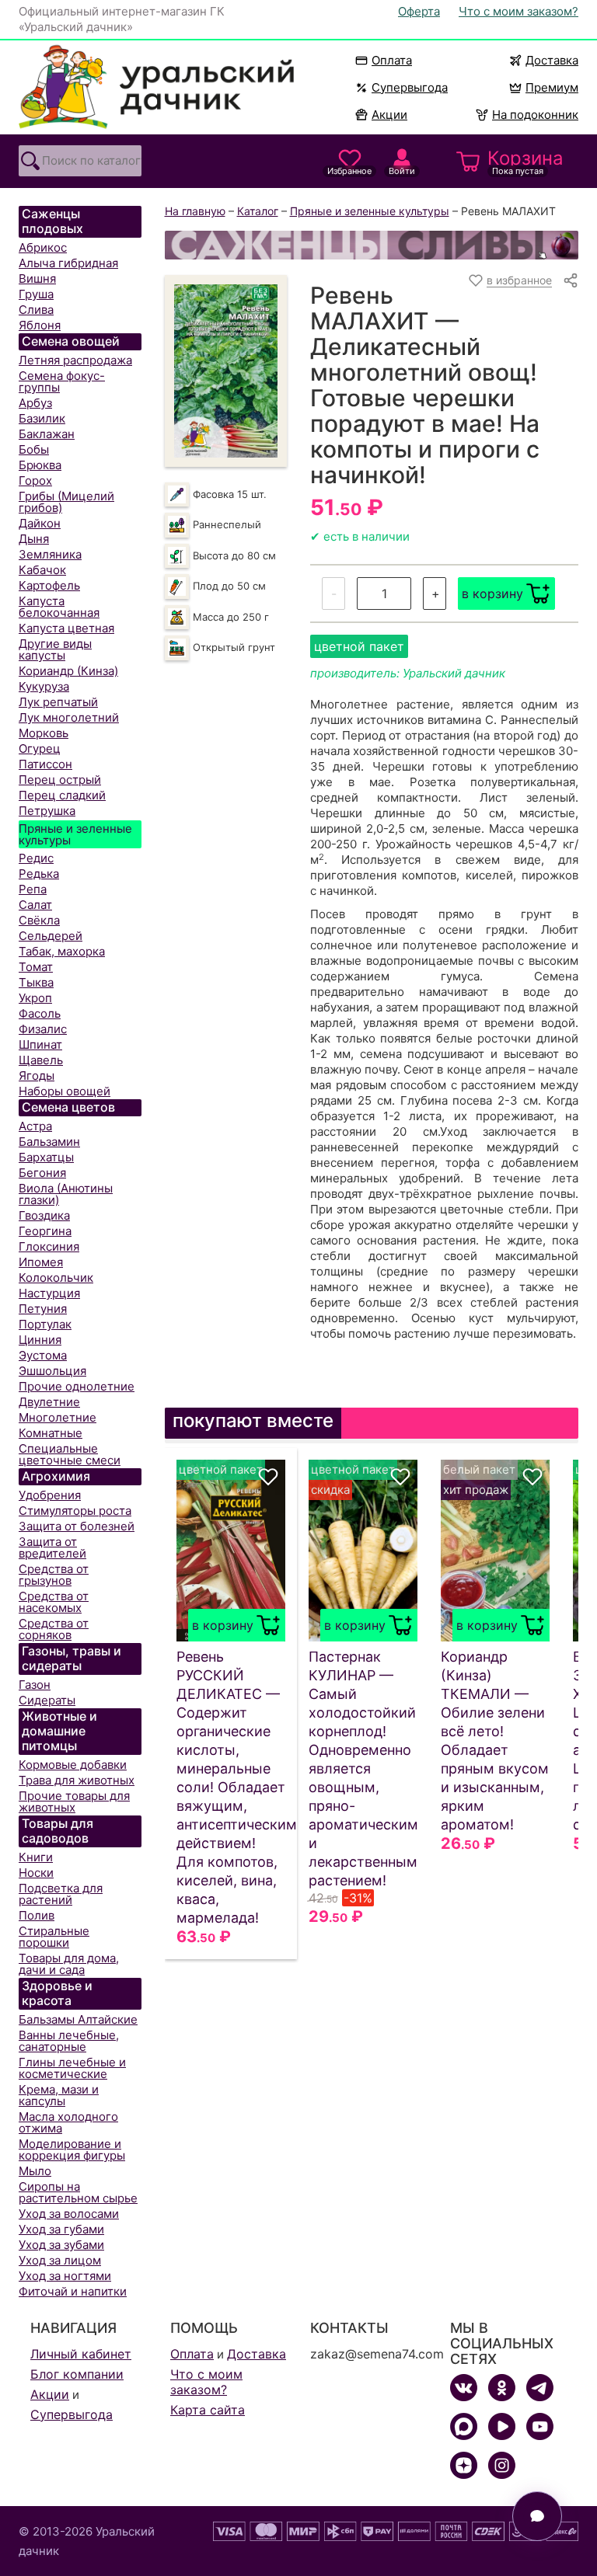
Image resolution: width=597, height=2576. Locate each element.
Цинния (40, 1340)
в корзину (492, 594)
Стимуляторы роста (75, 1511)
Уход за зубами (61, 2245)
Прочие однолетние (77, 1386)
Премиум (552, 87)
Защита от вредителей (52, 1547)
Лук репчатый (58, 702)
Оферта (419, 11)
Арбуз (35, 403)
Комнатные (51, 1433)
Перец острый (60, 780)
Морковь (44, 733)
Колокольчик (56, 1278)
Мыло (35, 2171)
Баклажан (47, 434)
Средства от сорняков (54, 1629)
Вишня (37, 278)
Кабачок (42, 570)
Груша (36, 294)
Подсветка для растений (61, 1894)
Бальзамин (49, 1142)
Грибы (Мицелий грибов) (66, 502)
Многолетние (58, 1417)
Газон (35, 1685)
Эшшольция (52, 1371)
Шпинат (40, 1044)
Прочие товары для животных (74, 1801)
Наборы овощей (65, 1091)
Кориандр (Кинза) (68, 671)
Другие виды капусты (55, 649)
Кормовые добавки (73, 1765)
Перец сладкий (62, 795)
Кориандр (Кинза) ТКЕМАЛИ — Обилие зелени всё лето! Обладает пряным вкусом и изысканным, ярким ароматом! (495, 1741)
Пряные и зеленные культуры (75, 834)
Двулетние (49, 1402)
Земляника (50, 554)
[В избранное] (268, 1477)
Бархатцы (46, 1157)
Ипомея (41, 1262)
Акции (389, 115)
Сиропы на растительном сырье (78, 2192)
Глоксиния (49, 1246)
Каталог (258, 211)
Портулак (45, 1324)
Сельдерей (51, 936)
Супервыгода (410, 87)
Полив (37, 1915)
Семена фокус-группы (62, 381)
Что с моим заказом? (518, 11)
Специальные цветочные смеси (70, 1454)
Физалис (43, 1029)
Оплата (392, 60)
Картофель (49, 585)
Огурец (40, 748)
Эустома (43, 1355)
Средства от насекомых (54, 1602)
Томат (36, 967)
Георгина (45, 1231)
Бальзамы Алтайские (78, 2019)
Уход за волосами (69, 2214)
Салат (35, 905)
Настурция (49, 1293)
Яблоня (40, 325)
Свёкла (39, 920)
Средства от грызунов (54, 1575)
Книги (36, 1857)
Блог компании (77, 2374)
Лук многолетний (69, 717)
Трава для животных (77, 1780)
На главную (195, 211)
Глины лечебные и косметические (72, 2068)
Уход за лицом (60, 2260)
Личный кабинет (81, 2354)
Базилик (42, 418)
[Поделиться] (571, 280)
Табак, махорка (62, 951)
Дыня (34, 539)
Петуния (43, 1309)
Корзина (525, 162)
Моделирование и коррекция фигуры (72, 2150)
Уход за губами (61, 2229)
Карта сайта (208, 2410)
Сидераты (47, 1700)
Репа (33, 889)
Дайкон (40, 523)
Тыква (36, 982)
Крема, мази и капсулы (59, 2095)
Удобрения (50, 1495)
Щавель (41, 1060)
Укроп (35, 998)
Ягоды (37, 1076)
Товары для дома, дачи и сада (69, 1964)
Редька (39, 874)
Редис (36, 858)
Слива (36, 310)
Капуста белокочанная (59, 607)
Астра (35, 1126)
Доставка (552, 60)
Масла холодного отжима (68, 2122)
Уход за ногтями (65, 2276)
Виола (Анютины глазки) (66, 1194)
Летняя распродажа (75, 360)
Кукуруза (44, 686)
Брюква (40, 465)
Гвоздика (44, 1215)
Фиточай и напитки (73, 2291)
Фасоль (40, 1013)
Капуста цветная (66, 628)
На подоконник (535, 115)
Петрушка (47, 811)
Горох (35, 480)
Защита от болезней (77, 1526)
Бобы (34, 449)
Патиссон (45, 764)
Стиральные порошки (54, 1937)
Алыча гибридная (68, 263)
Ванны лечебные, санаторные (69, 2041)
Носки (36, 1873)
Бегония (42, 1173)
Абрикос (43, 247)
